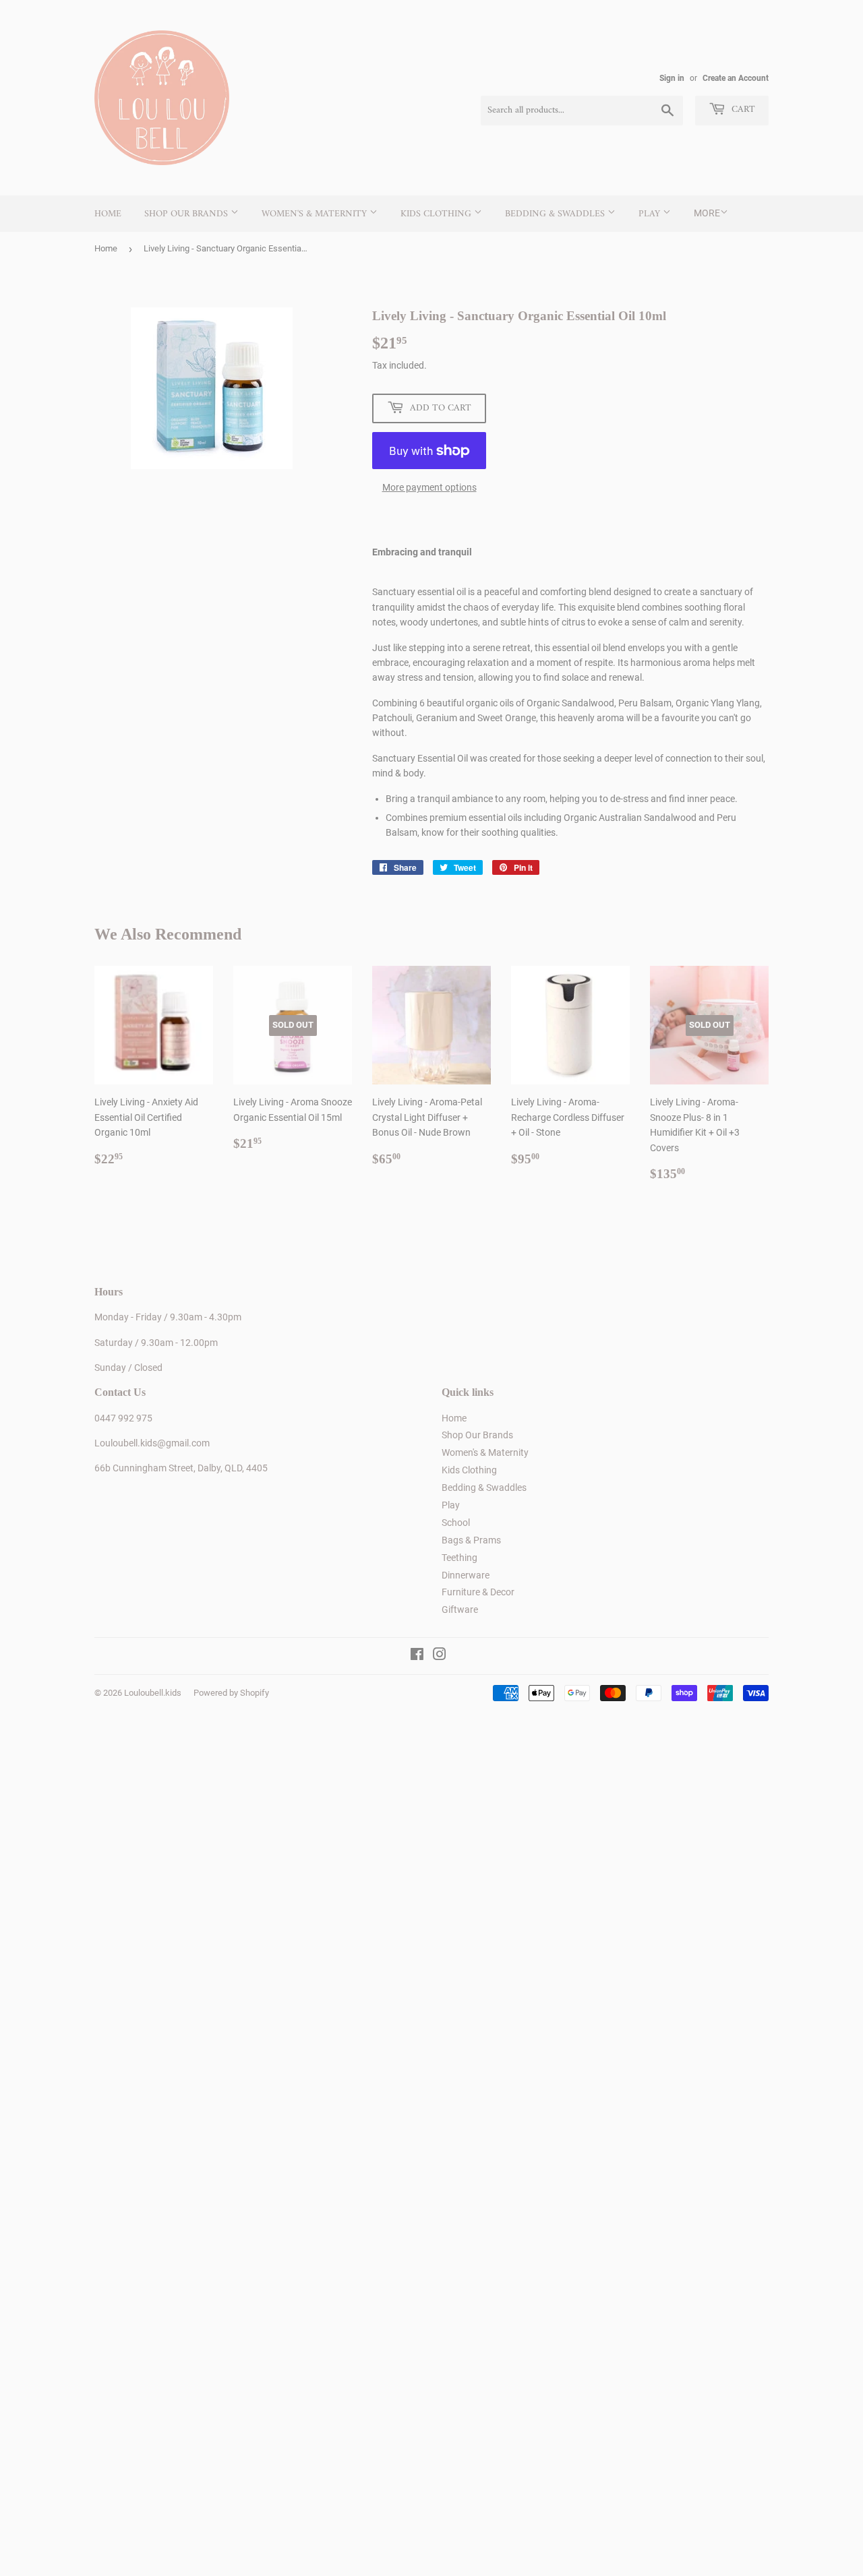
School (456, 1523)
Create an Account (736, 78)
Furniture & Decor (478, 1592)
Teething (459, 1558)
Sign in (672, 78)
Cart (742, 110)
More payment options (429, 487)
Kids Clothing (437, 214)
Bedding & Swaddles (556, 214)
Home (108, 214)
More (707, 213)
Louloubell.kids (153, 1693)
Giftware (460, 1609)
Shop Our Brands (187, 214)
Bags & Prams (471, 1540)
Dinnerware (466, 1575)
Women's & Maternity (316, 214)
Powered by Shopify (231, 1693)
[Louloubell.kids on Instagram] (440, 1656)
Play (651, 214)
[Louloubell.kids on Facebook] (417, 1656)
